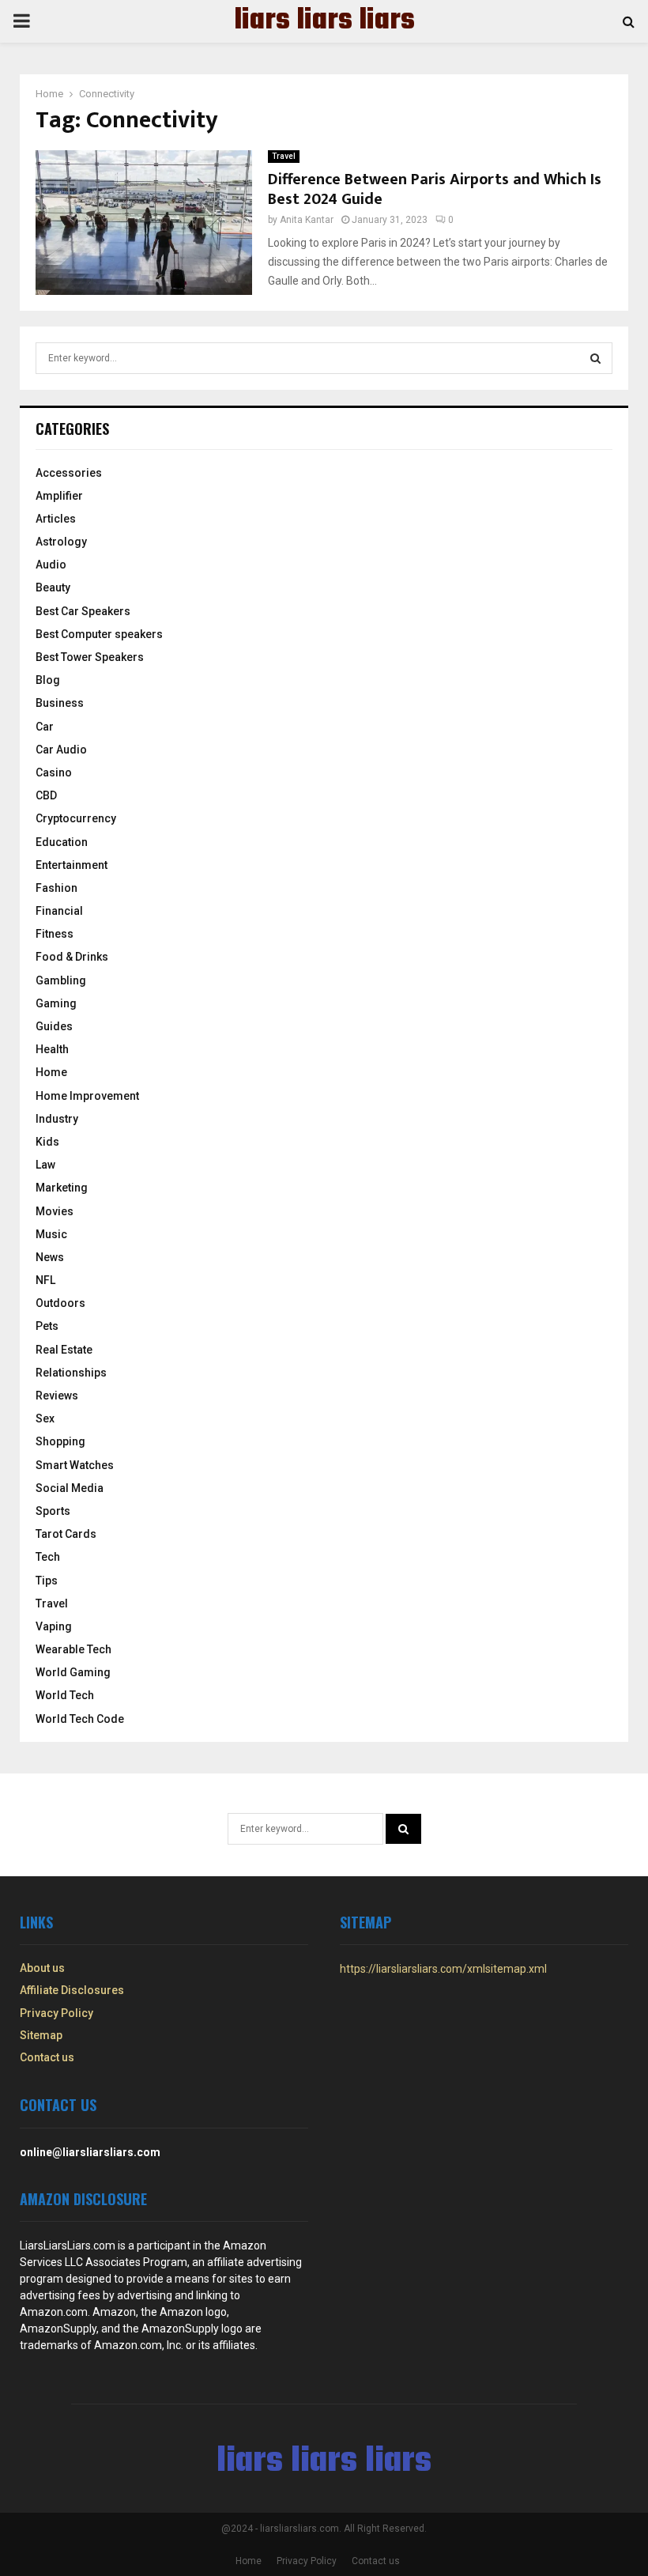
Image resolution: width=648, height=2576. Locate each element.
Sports (53, 1511)
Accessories (69, 473)
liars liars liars (324, 21)
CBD (46, 795)
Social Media (70, 1488)
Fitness (55, 934)
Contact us (47, 2057)
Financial (59, 911)
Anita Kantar (307, 220)
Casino (54, 772)
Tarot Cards (66, 1534)
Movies (55, 1211)
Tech (48, 1557)
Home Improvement (87, 1096)
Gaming (56, 1003)
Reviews (57, 1396)
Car (45, 727)
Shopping (60, 1441)
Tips (47, 1581)
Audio (51, 565)
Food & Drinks (72, 957)
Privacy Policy (57, 2013)
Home (51, 1072)
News (50, 1257)
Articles (56, 519)
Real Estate (64, 1350)
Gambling (61, 980)
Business (60, 703)
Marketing (62, 1188)
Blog (48, 680)
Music (51, 1234)
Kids (47, 1142)
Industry (57, 1119)
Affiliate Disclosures (72, 1990)
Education (62, 842)
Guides (54, 1026)
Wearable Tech (73, 1649)
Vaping (54, 1626)
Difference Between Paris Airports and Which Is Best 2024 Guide (435, 189)
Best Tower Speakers (90, 657)
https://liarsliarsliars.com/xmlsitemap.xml (443, 1969)
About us (42, 1968)
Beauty (53, 587)
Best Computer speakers (99, 634)
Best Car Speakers (83, 611)
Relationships (71, 1373)
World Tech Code (80, 1719)
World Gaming (73, 1672)
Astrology (61, 542)
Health (52, 1049)
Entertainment (72, 865)
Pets (47, 1326)
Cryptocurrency (76, 818)
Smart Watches (75, 1465)
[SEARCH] (595, 358)
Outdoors (60, 1303)
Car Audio (61, 750)
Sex (45, 1418)
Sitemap (41, 2035)
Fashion (57, 888)
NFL (45, 1280)
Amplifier (59, 496)
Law (45, 1165)
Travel (284, 156)
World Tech (65, 1695)
